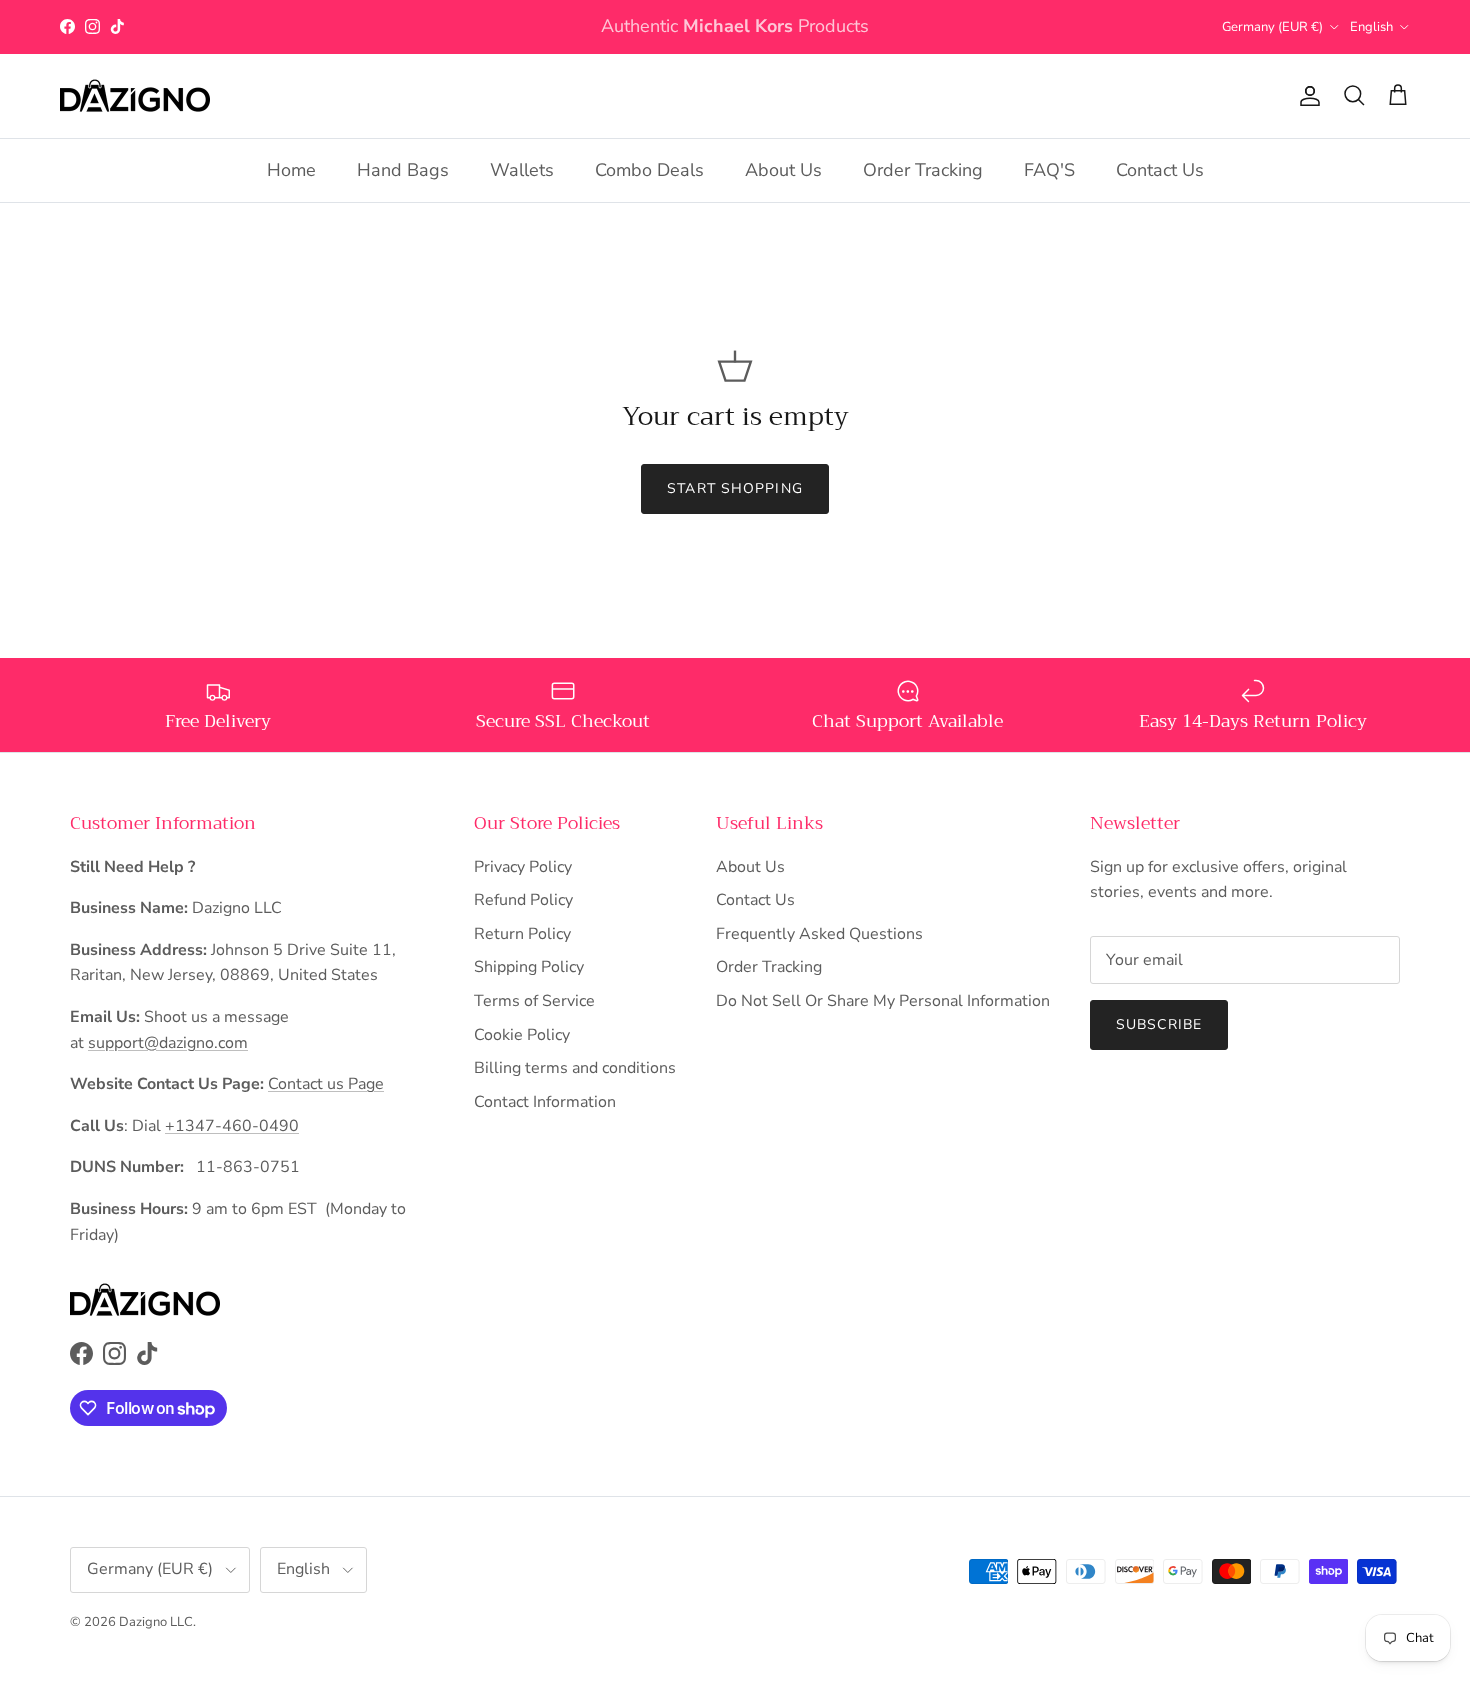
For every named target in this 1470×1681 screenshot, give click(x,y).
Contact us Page (326, 1084)
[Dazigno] (135, 96)
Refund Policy (523, 900)
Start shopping (735, 488)
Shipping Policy (529, 967)
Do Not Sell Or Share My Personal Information (883, 1001)
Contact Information (545, 1102)
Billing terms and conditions (575, 1068)
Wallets (522, 170)
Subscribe (1159, 1024)
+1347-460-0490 (232, 1126)
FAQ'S (1049, 170)
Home (291, 170)
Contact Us (1160, 170)
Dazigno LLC (156, 1622)
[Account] (1306, 96)
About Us (783, 170)
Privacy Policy (523, 867)
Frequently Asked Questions (819, 934)
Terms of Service (534, 1001)
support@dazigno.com (168, 1043)
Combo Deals (649, 170)
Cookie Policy (522, 1035)
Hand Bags (403, 170)
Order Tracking (923, 170)
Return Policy (522, 934)
